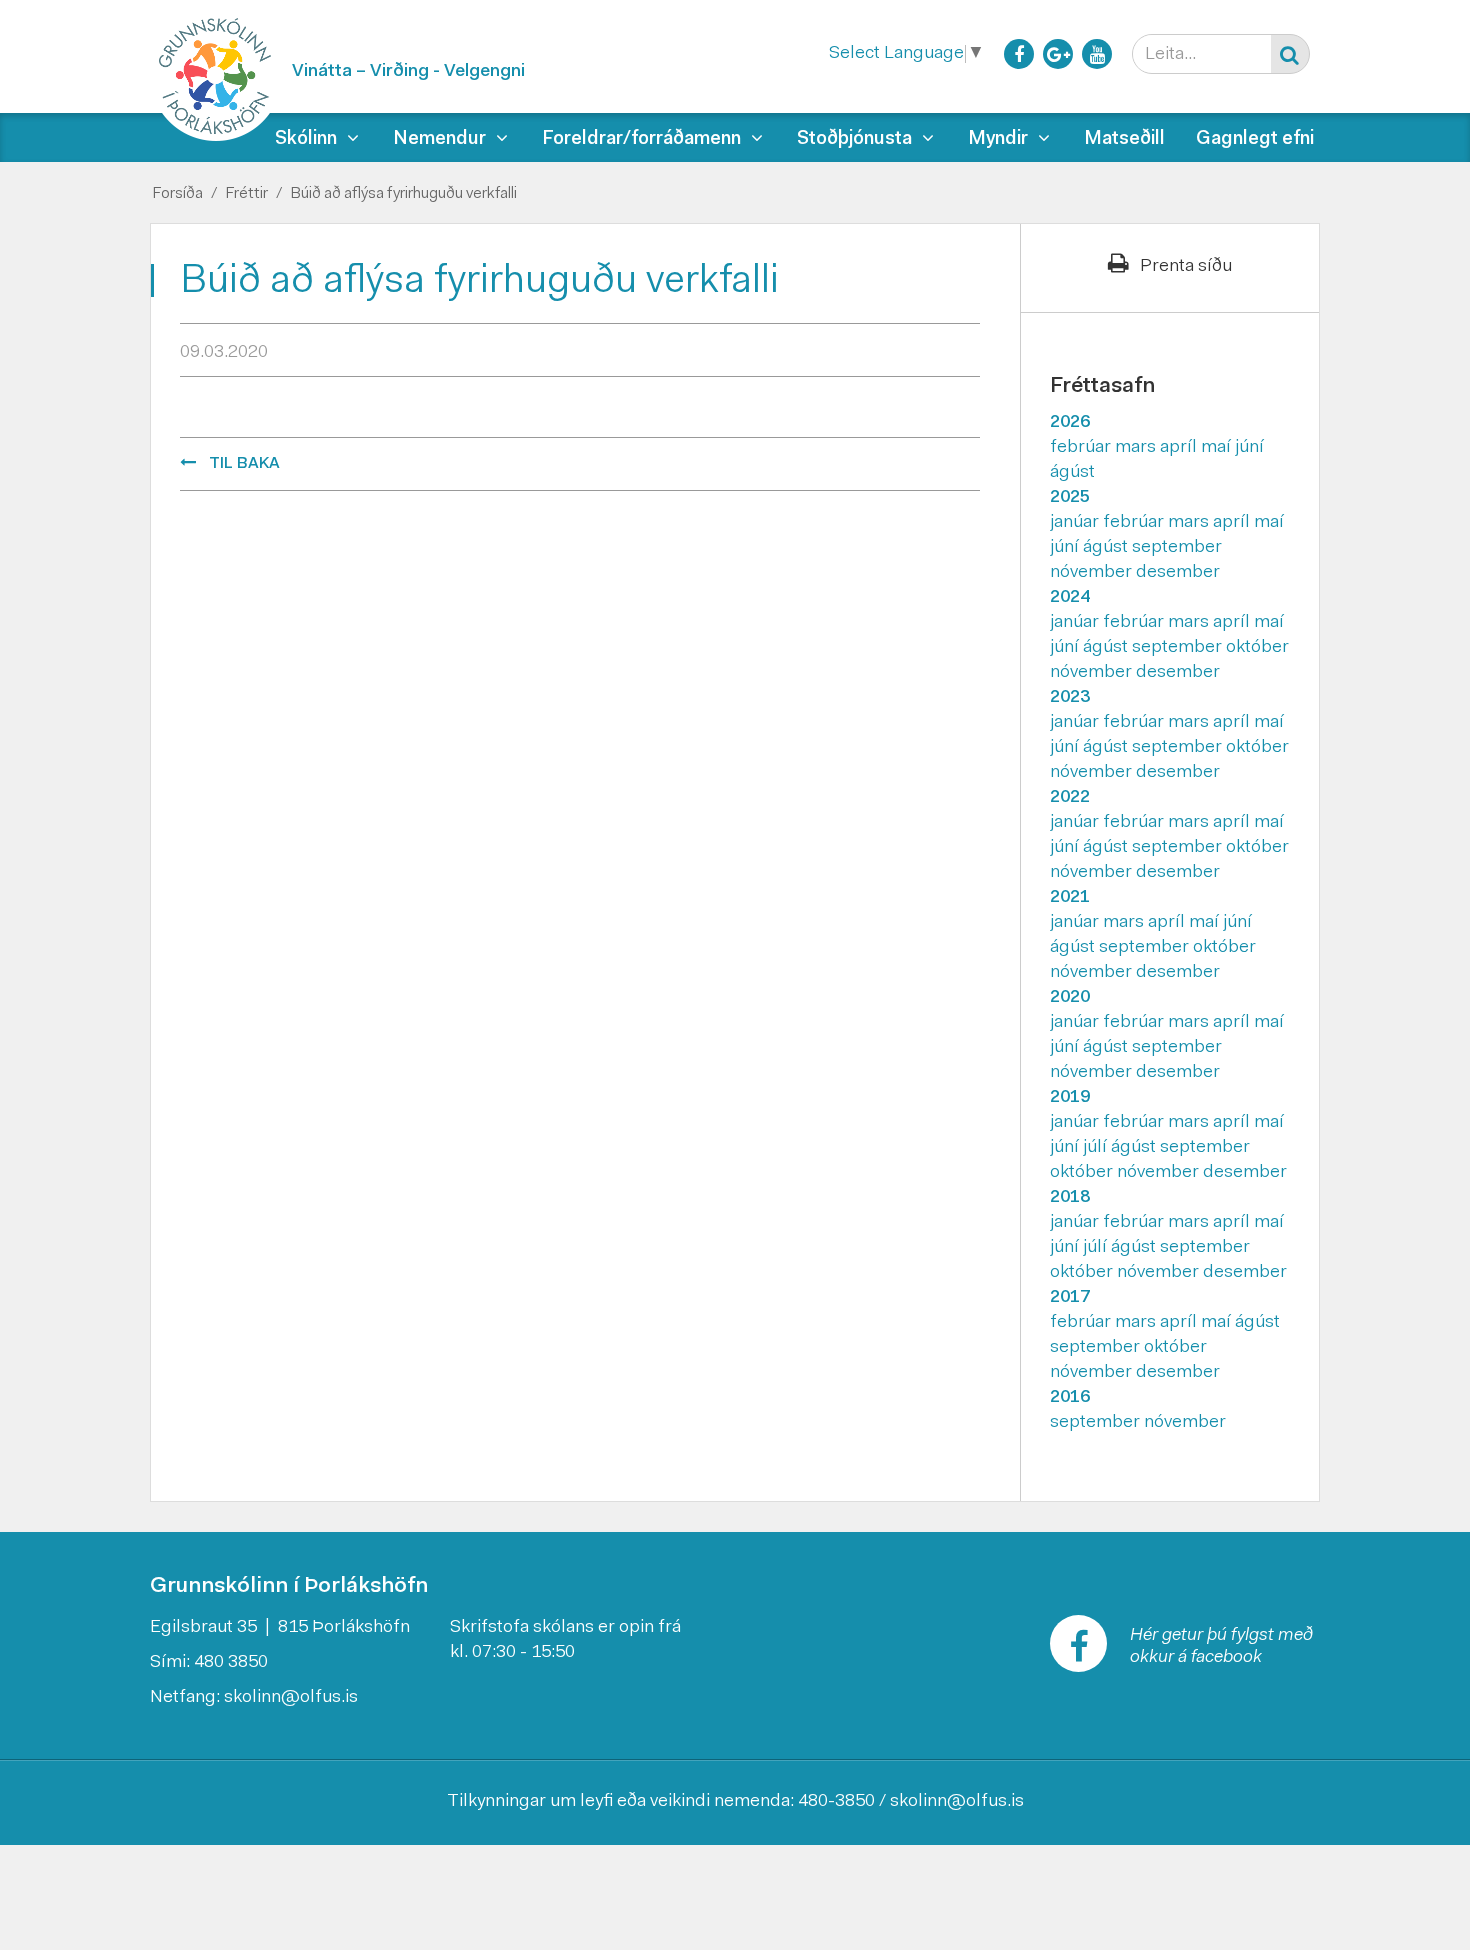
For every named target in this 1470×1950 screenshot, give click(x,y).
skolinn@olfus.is (291, 1698)
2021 (1070, 898)
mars (1137, 448)
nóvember (1093, 573)
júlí (1097, 1148)
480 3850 (231, 1663)
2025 (1070, 498)
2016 (1070, 1398)
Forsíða (177, 194)
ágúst (1072, 473)
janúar (1076, 523)
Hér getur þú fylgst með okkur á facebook (1221, 1647)
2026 (1070, 423)
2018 (1070, 1198)
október (1257, 648)
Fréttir (246, 194)
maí (1218, 448)
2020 (1070, 998)
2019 (1070, 1098)
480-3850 (836, 1802)
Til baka (244, 464)
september (1177, 548)
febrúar (1082, 448)
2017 (1070, 1298)
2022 (1070, 798)
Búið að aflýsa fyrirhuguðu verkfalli (403, 194)
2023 (1070, 698)
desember (1178, 573)
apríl (1180, 448)
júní (1249, 448)
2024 (1070, 598)
